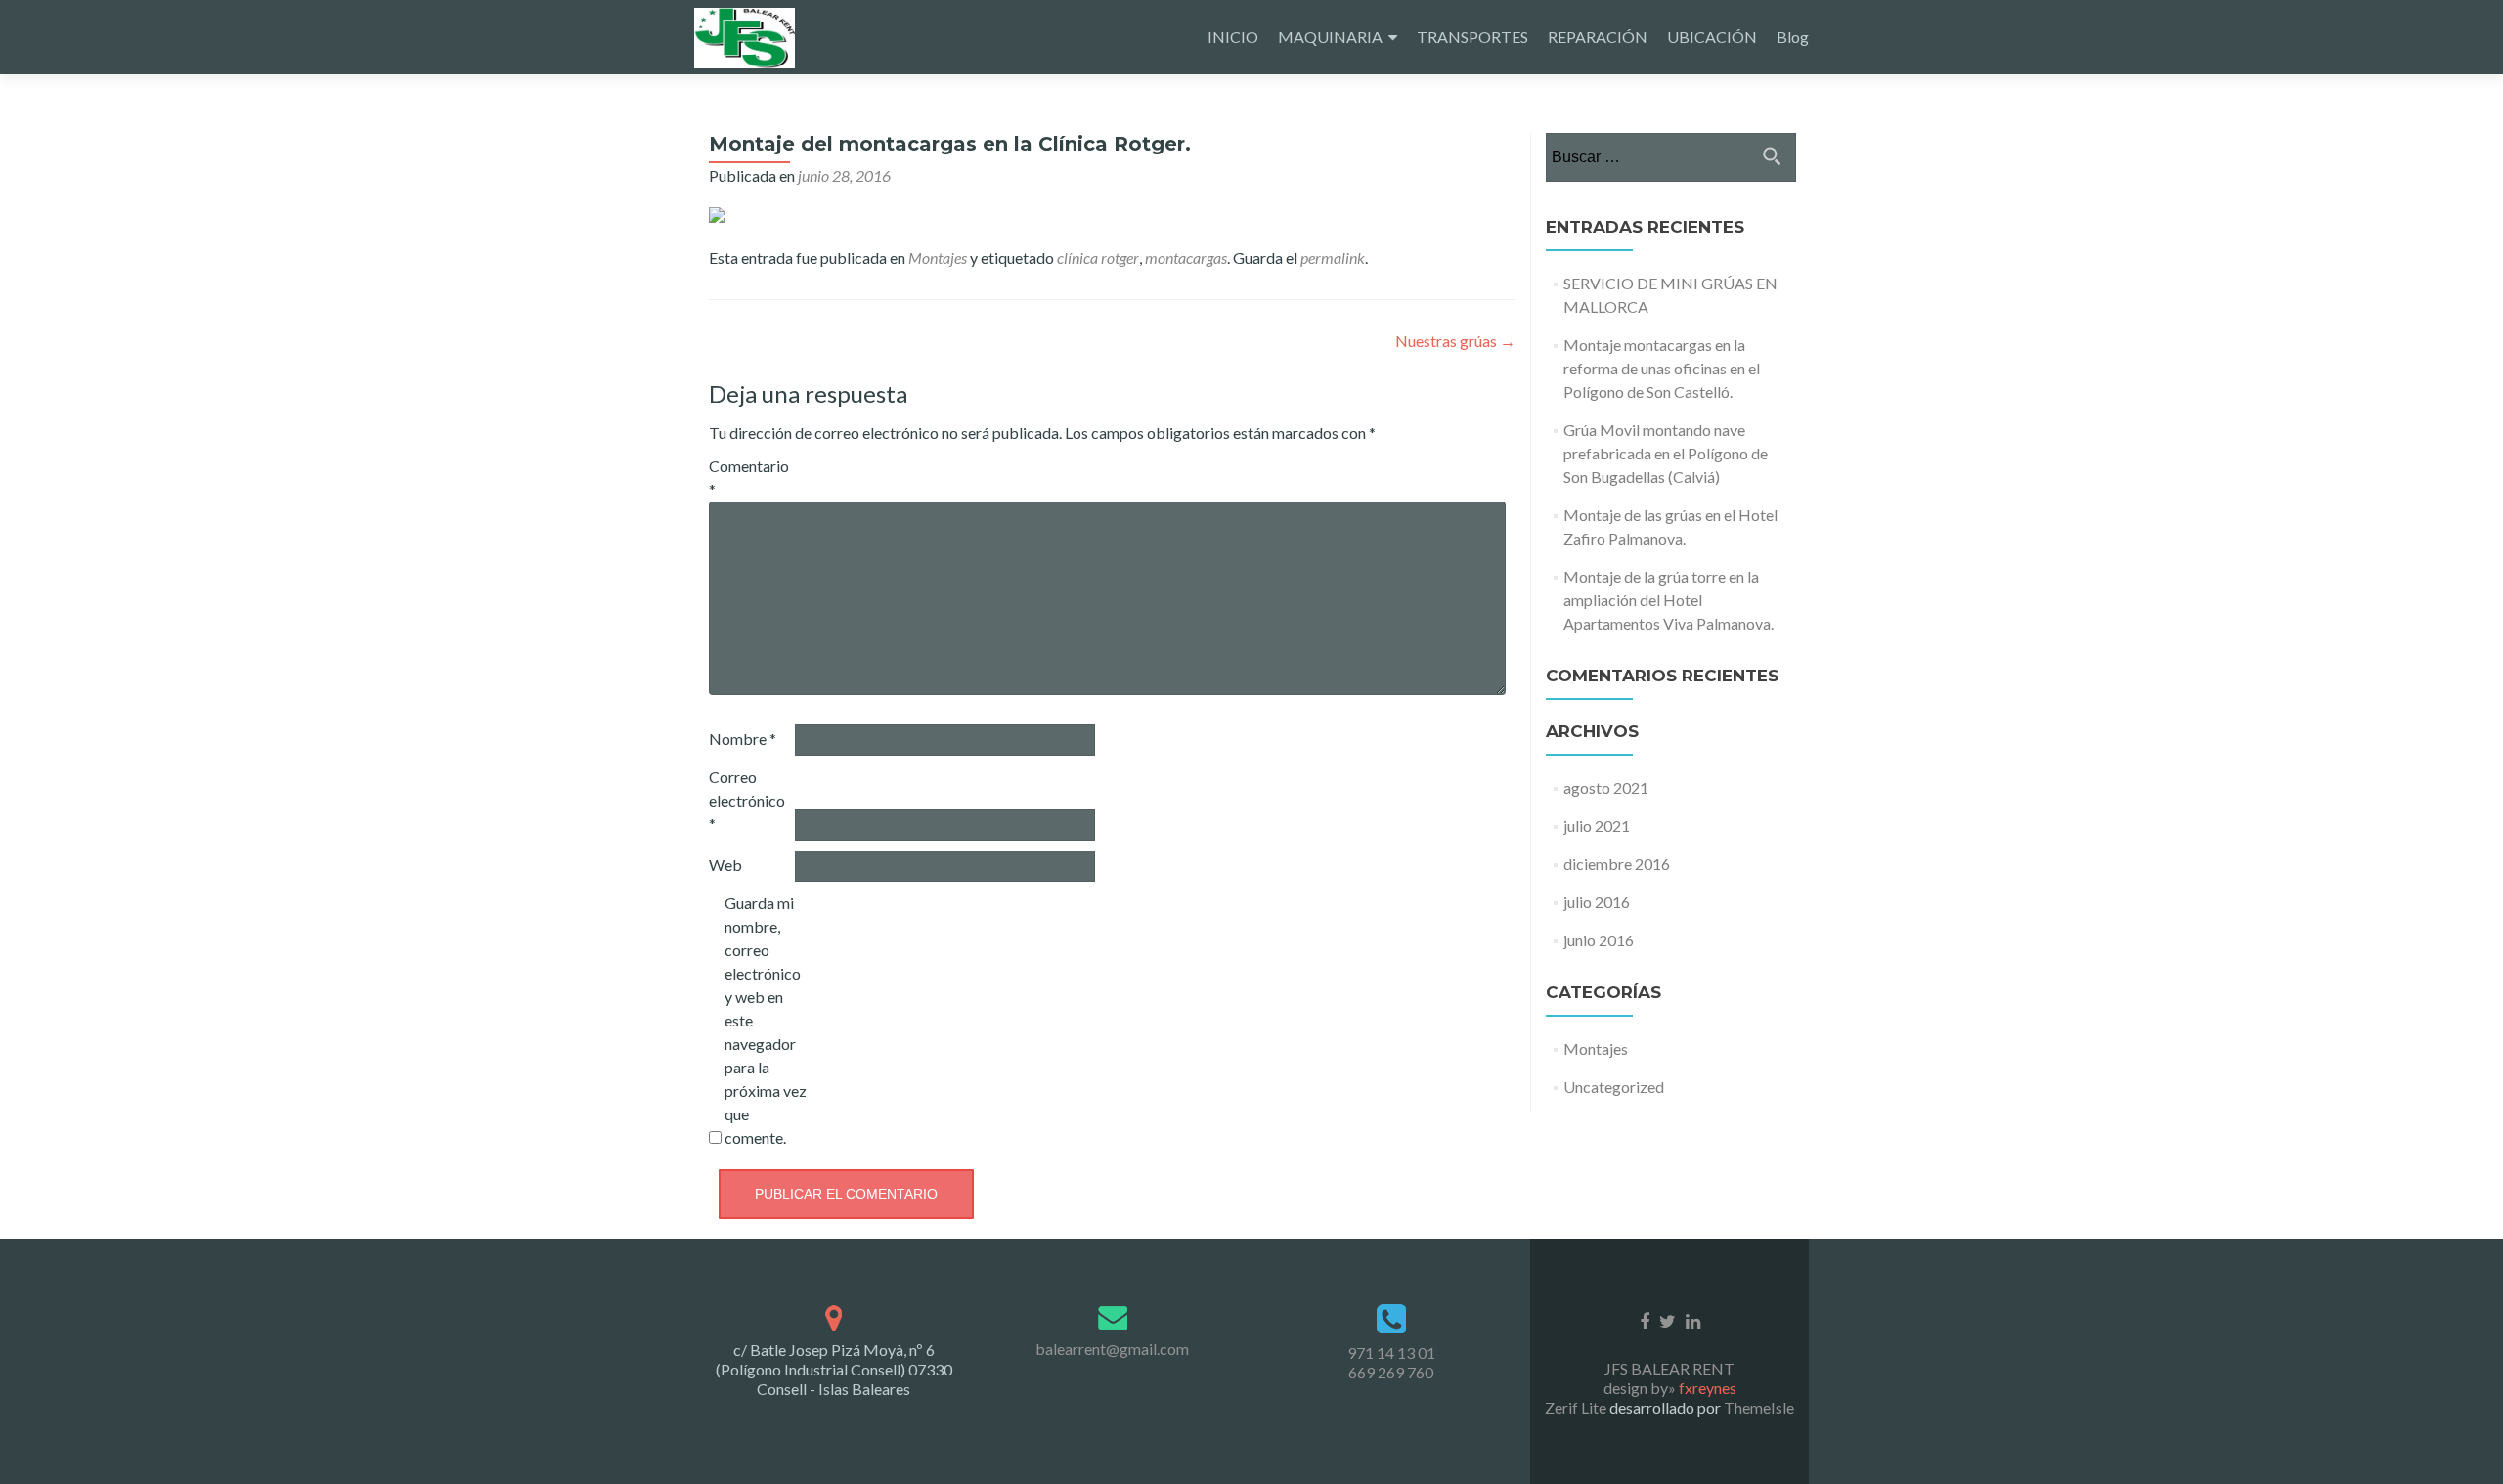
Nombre (743, 739)
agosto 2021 (1606, 787)
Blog (1793, 37)
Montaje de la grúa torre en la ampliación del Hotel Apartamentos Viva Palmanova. (1669, 600)
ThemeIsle (1759, 1407)
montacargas (1186, 258)
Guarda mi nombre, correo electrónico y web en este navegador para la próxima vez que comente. (766, 1020)
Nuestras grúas (1455, 341)
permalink (1333, 258)
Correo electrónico (747, 800)
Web (725, 865)
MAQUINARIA (1330, 37)
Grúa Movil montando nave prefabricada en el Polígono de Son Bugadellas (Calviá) (1666, 453)
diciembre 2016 (1617, 864)
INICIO (1233, 37)
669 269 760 (1391, 1372)
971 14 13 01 (1391, 1353)
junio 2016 (1599, 940)
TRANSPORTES (1472, 37)
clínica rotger (1098, 258)
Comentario (749, 478)
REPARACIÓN (1598, 37)
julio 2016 (1597, 902)
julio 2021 (1597, 826)
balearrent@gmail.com (1112, 1349)
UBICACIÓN (1712, 37)
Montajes (938, 258)
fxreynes (1708, 1388)
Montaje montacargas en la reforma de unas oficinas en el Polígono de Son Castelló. (1662, 368)
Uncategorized (1614, 1087)
